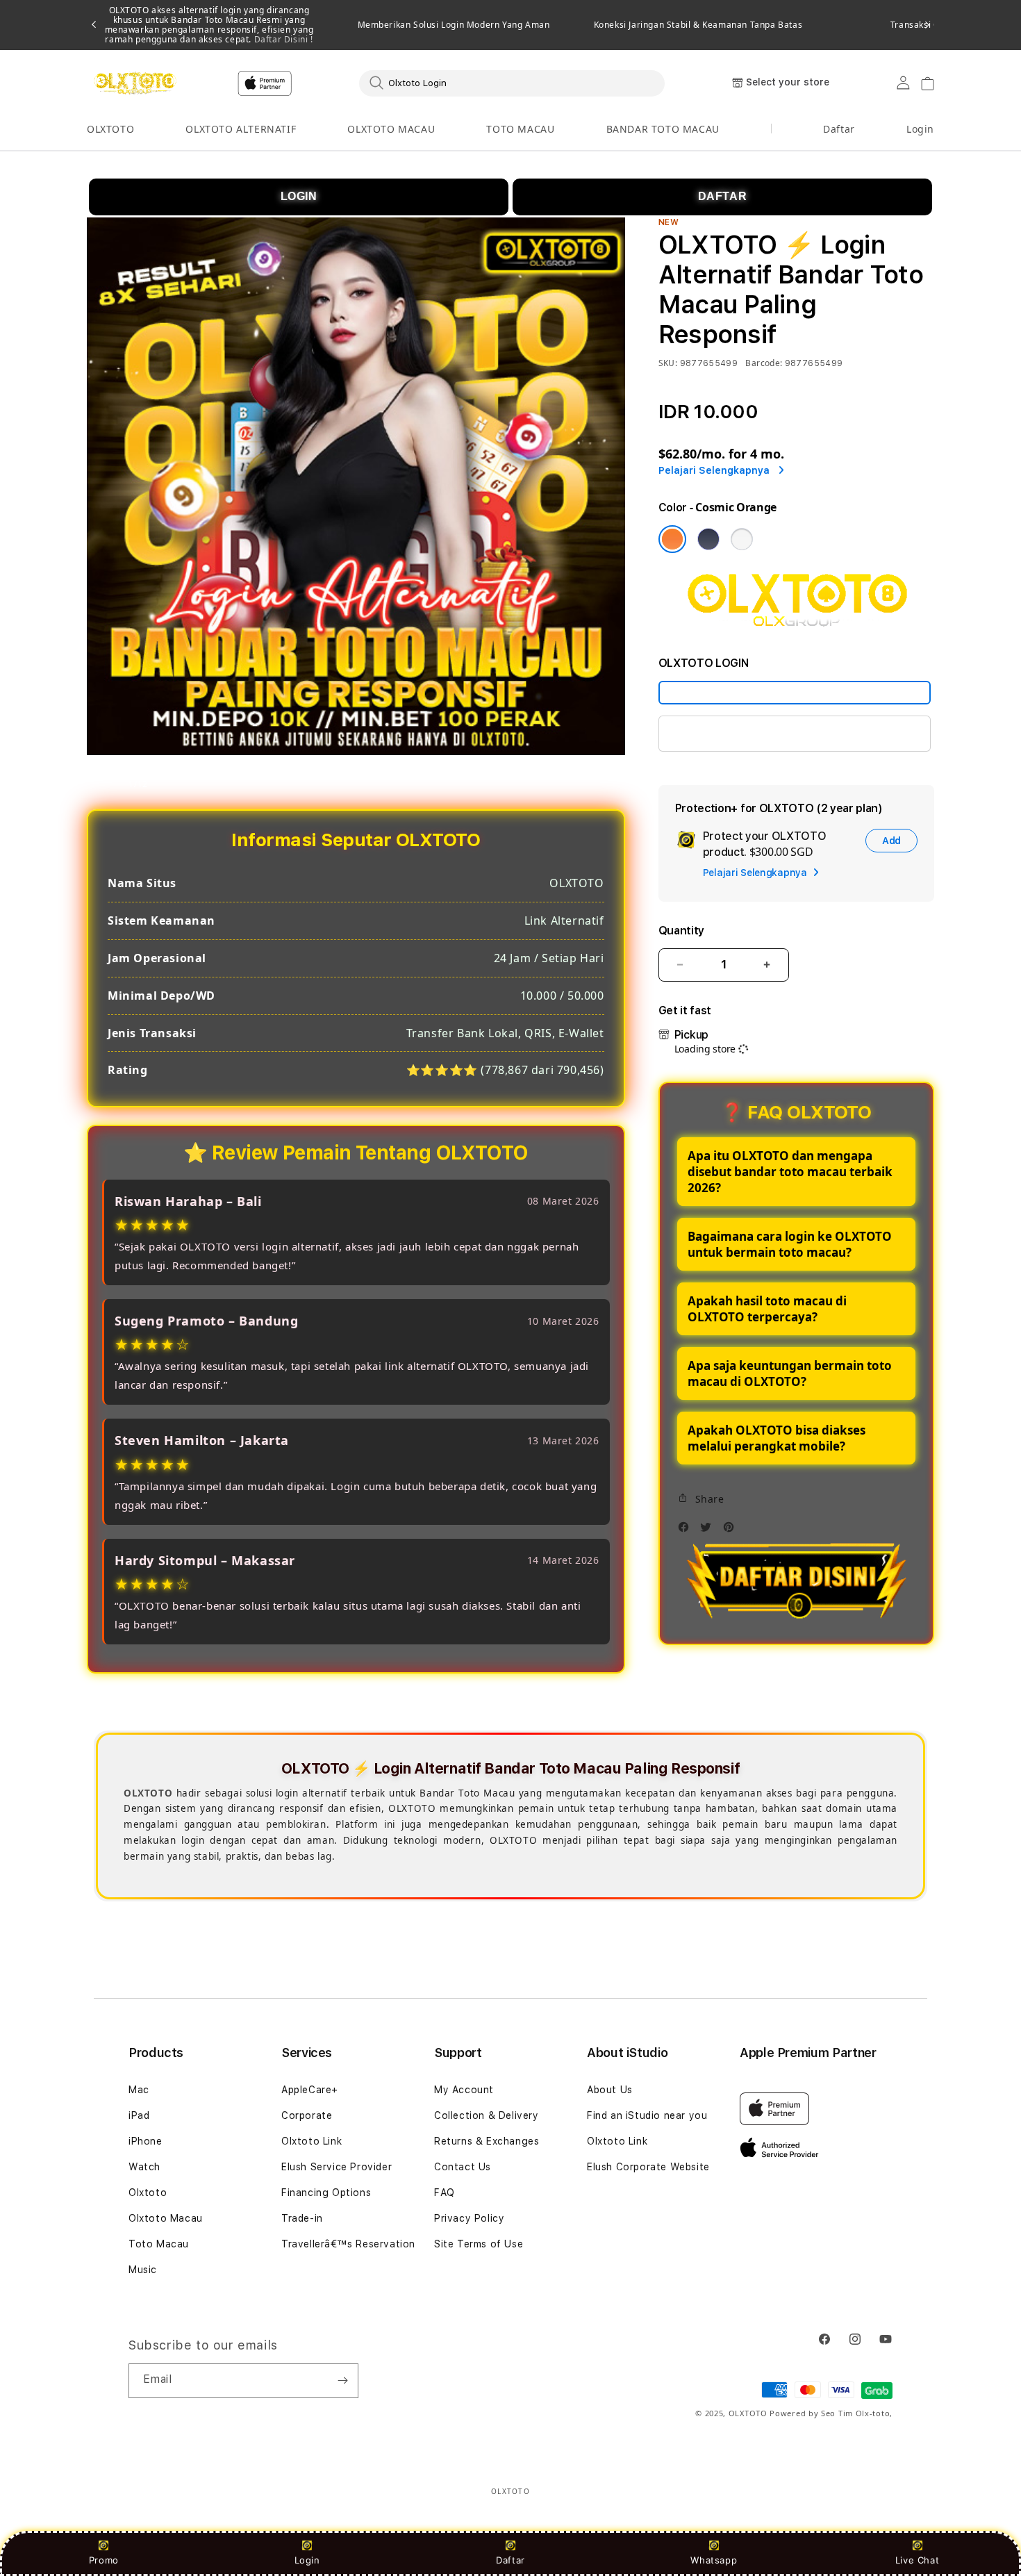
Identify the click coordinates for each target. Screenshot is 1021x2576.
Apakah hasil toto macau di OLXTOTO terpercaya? (767, 1309)
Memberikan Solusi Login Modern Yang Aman (454, 25)
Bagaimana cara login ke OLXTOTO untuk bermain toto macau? (790, 1244)
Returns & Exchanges (487, 2141)
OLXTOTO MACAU (391, 129)
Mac (139, 2090)
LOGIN (299, 196)
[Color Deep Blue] (708, 539)
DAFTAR (723, 196)
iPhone (146, 2141)
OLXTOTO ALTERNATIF (241, 129)
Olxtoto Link (312, 2141)
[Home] (135, 83)
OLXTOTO (110, 129)
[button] (110, 130)
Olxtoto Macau (166, 2218)
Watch (144, 2167)
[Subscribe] (342, 2381)
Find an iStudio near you (647, 2115)
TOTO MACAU (520, 129)
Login (307, 2560)
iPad (139, 2115)
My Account (464, 2090)
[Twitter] (709, 1531)
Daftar (510, 2560)
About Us (610, 2090)
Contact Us (463, 2167)
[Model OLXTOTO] (795, 693)
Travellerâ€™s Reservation (348, 2244)
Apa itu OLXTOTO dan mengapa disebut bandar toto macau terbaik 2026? (790, 1172)
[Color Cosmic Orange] (672, 539)
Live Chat (917, 2560)
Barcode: (764, 363)
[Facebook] (687, 1531)
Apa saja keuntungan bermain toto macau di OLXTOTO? (790, 1373)
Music (143, 2270)
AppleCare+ (310, 2090)
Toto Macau (159, 2244)
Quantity (681, 931)
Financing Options (326, 2193)
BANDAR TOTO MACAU (663, 129)
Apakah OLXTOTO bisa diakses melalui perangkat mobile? (777, 1438)
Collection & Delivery (487, 2115)
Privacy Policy (469, 2218)
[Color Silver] (742, 539)
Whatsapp (714, 2560)
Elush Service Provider (337, 2167)
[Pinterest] (732, 1531)
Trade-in (302, 2218)
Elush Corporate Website (648, 2167)
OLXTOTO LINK (713, 733)
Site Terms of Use (479, 2244)
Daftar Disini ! (282, 39)
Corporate (307, 2115)
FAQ (445, 2193)
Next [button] (927, 25)
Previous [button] (94, 25)
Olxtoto (148, 2193)
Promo (104, 2560)
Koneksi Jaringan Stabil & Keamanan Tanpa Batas (698, 25)
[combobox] (512, 83)
